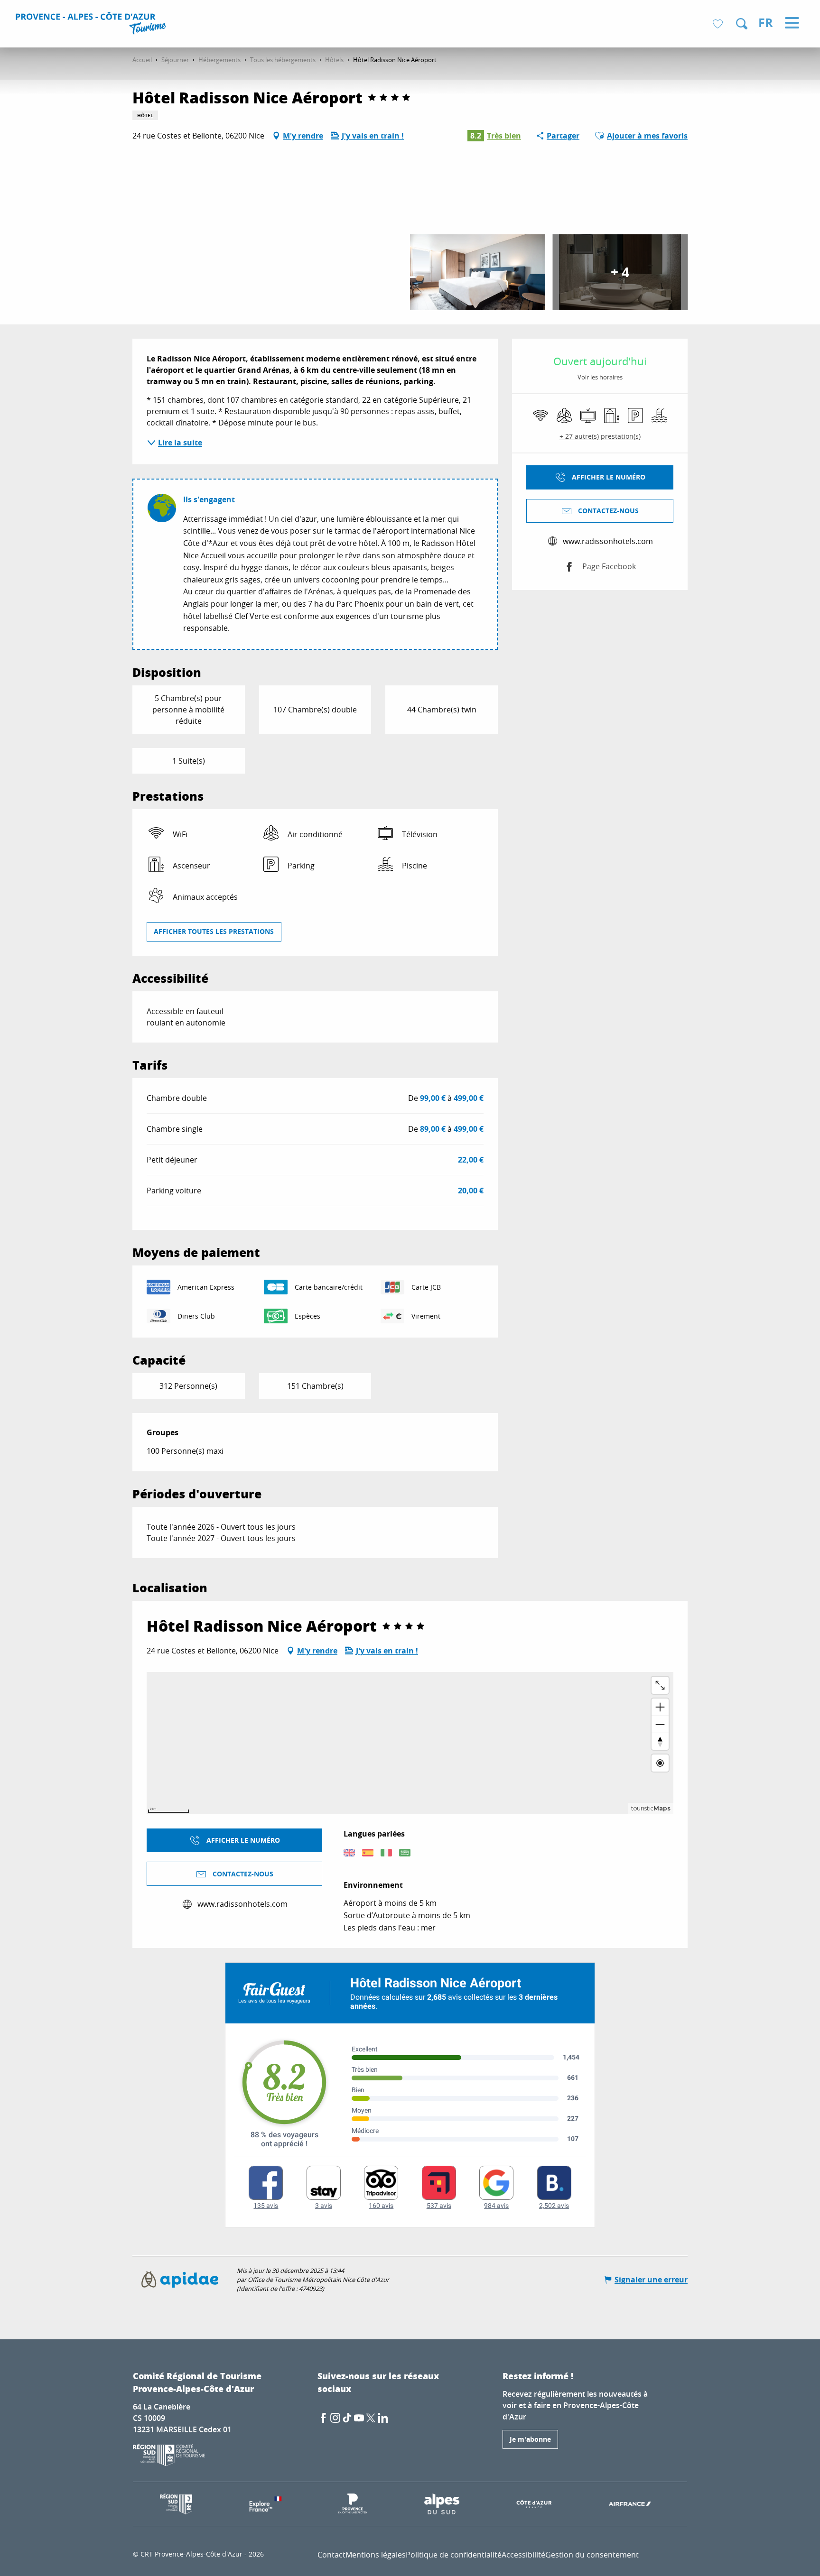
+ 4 (620, 272)
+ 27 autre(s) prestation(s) (600, 436)
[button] (742, 24)
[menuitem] (92, 25)
